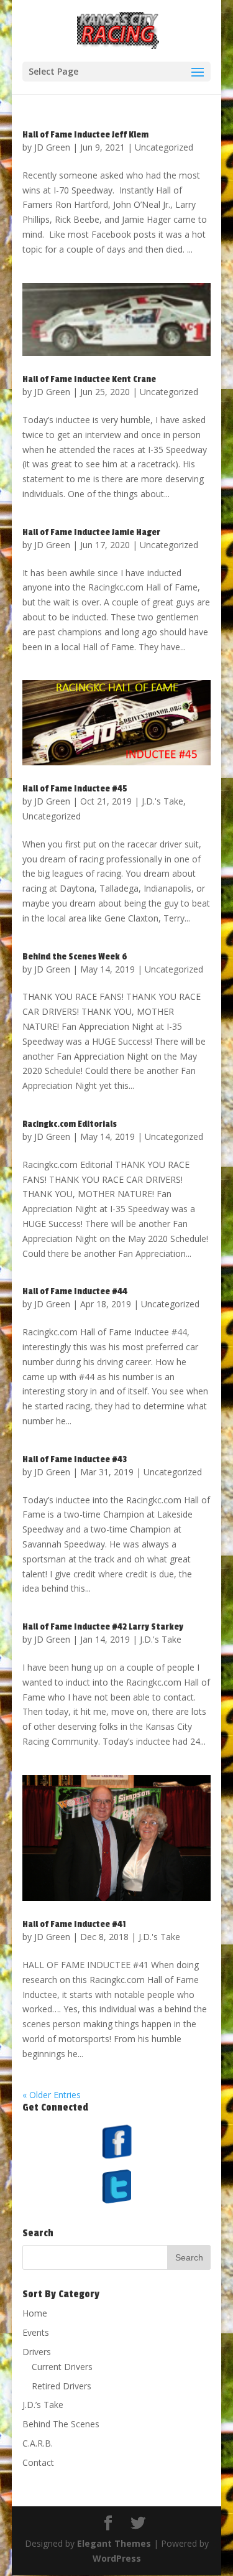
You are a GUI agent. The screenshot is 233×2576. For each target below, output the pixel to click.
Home (35, 2313)
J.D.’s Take (43, 2405)
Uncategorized (164, 147)
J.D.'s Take (162, 801)
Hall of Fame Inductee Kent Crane (89, 379)
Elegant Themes (114, 2543)
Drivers (37, 2352)
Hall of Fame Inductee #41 (74, 1924)
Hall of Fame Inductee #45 (75, 789)
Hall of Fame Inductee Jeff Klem (85, 135)
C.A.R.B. (38, 2443)
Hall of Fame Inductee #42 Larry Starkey (103, 1627)
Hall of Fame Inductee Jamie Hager (91, 532)
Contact (38, 2462)
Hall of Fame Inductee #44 (75, 1291)
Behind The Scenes (61, 2424)
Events (36, 2332)
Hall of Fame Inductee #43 (75, 1459)
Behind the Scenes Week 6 (75, 957)
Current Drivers (62, 2367)
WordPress (117, 2558)
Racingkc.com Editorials (70, 1124)
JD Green (52, 147)
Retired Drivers (62, 2386)
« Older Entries (52, 2095)
